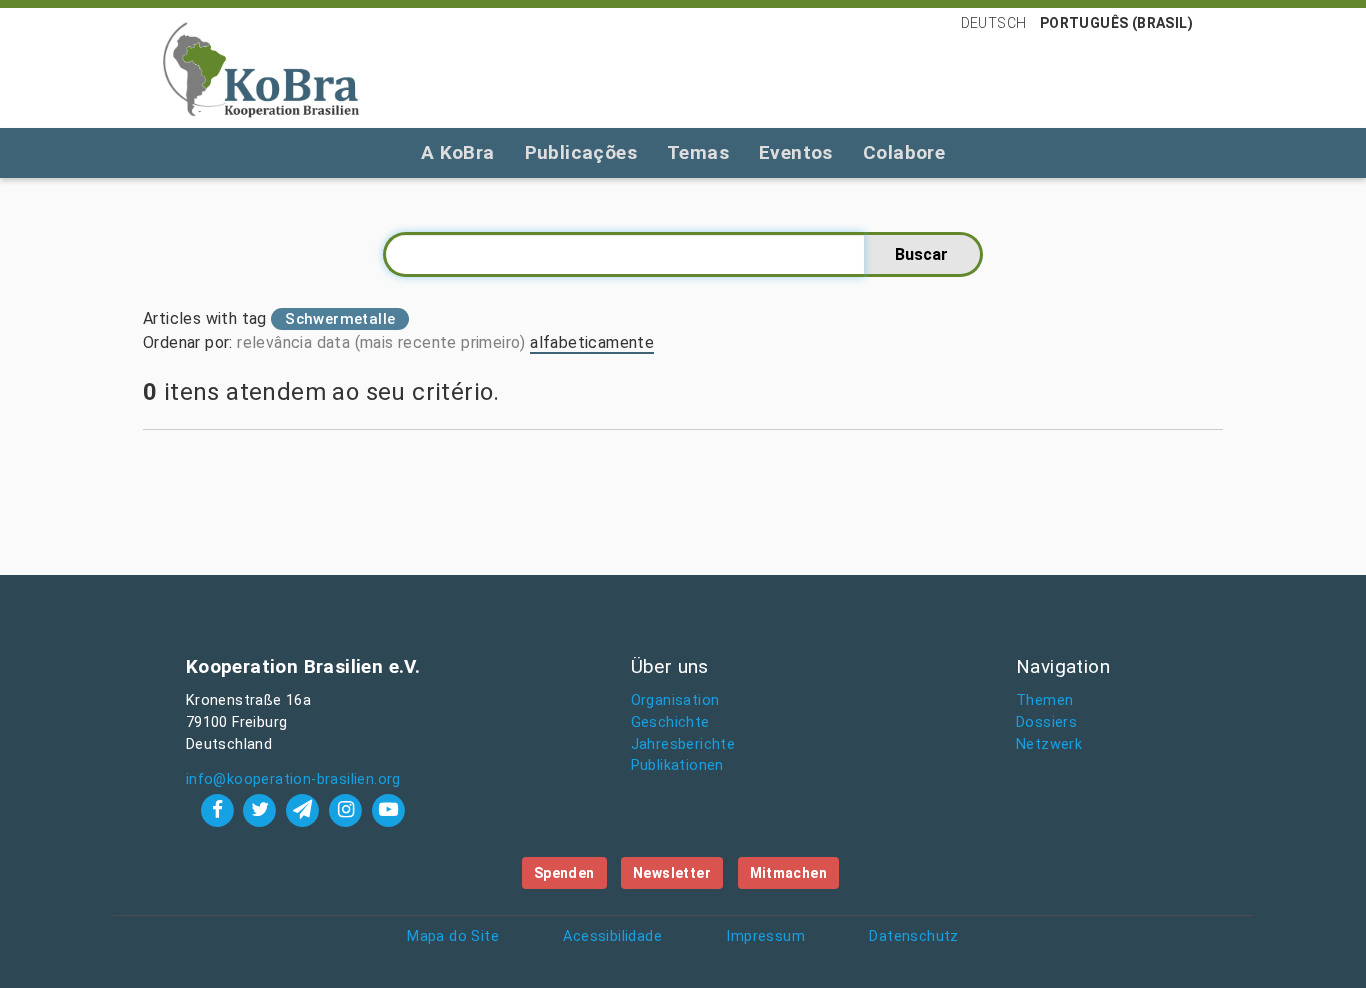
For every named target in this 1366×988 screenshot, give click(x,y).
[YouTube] (388, 809)
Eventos (796, 152)
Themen (1044, 700)
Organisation (675, 700)
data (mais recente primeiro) (421, 342)
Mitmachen (789, 873)
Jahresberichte (683, 744)
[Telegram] (305, 809)
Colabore (904, 152)
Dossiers (1046, 722)
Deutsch (994, 23)
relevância (274, 342)
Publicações (581, 152)
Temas (698, 152)
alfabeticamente (592, 342)
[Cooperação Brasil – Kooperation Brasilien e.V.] (261, 68)
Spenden (564, 873)
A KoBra (458, 152)
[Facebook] (219, 809)
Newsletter (672, 873)
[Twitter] (262, 809)
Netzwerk (1049, 744)
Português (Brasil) (1116, 23)
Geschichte (670, 722)
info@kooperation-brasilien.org (293, 779)
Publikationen (677, 765)
